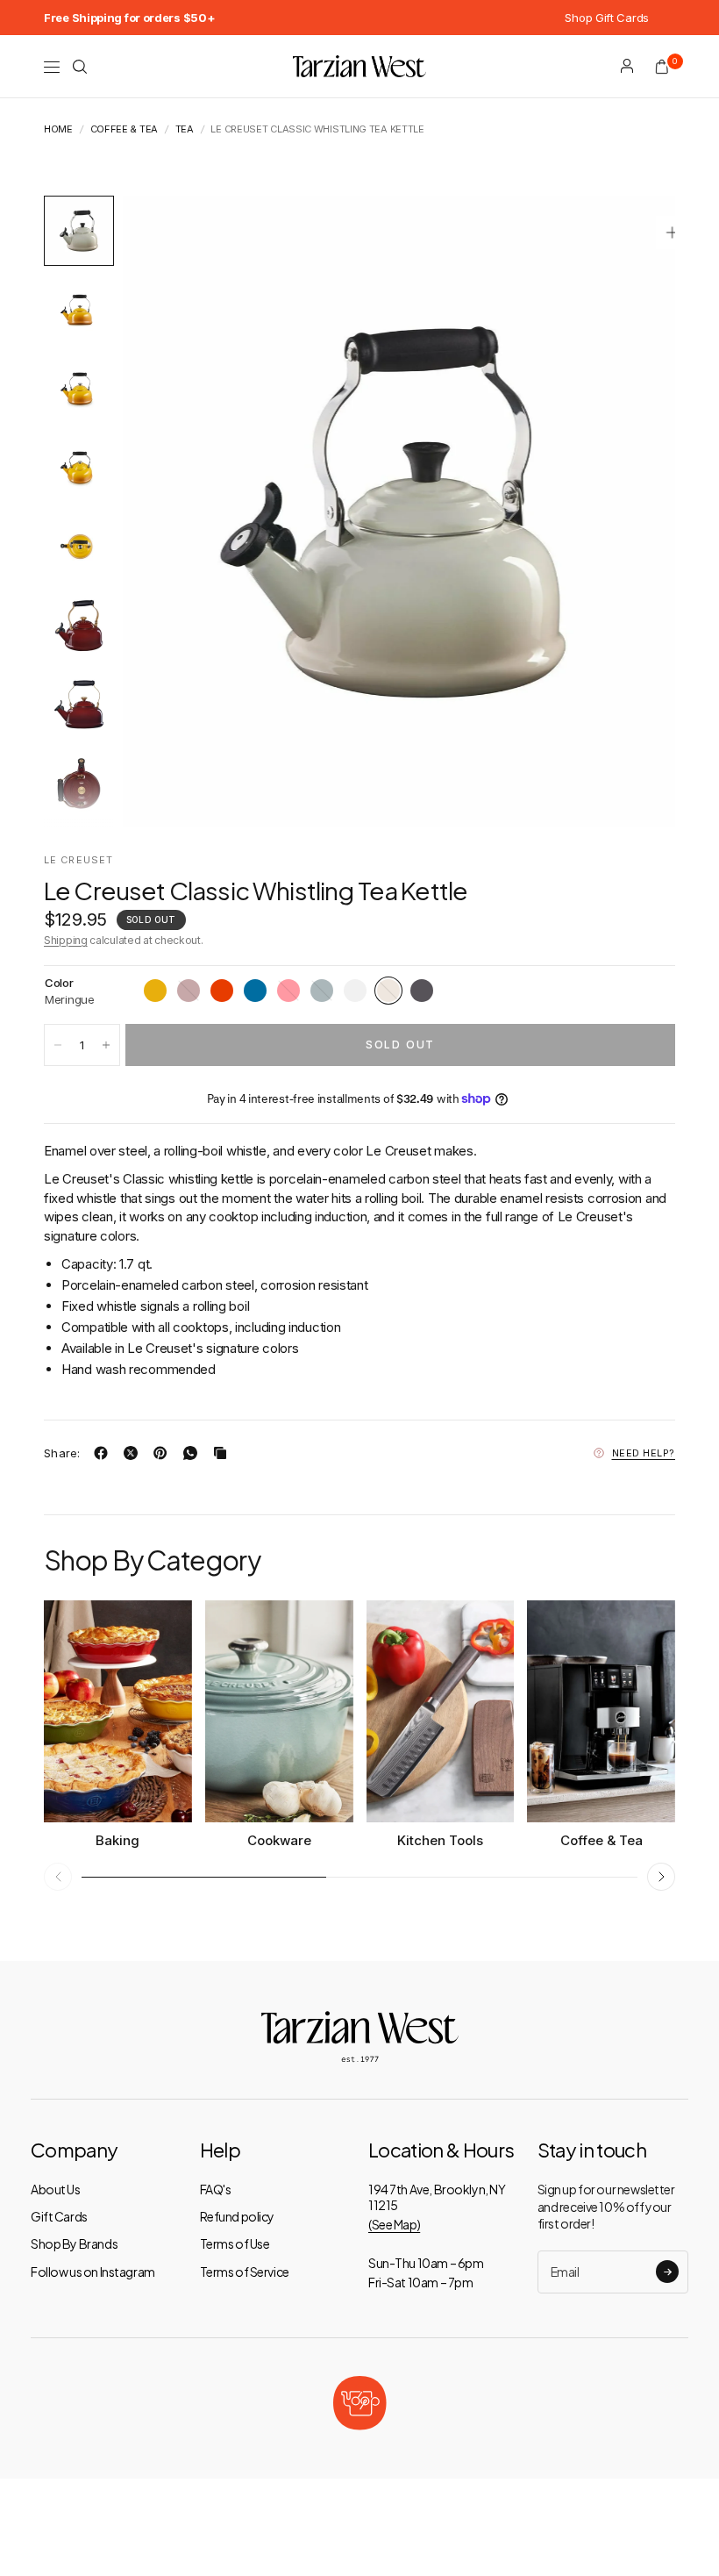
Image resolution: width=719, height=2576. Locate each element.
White (355, 991)
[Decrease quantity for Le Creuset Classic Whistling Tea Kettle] (58, 1045)
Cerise (288, 991)
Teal (322, 991)
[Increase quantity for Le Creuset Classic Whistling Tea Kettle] (106, 1045)
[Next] (630, 512)
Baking (117, 1840)
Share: (62, 1453)
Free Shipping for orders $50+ (129, 18)
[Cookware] (279, 1711)
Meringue (388, 991)
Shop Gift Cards (607, 18)
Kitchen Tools (440, 1840)
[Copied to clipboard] (224, 1453)
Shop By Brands (74, 2243)
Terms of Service (245, 2272)
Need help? (644, 1453)
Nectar (155, 991)
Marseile (255, 991)
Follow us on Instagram (93, 2272)
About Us (56, 2189)
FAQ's (216, 2189)
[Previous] (167, 512)
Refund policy (238, 2216)
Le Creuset (78, 860)
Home (58, 129)
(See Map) (394, 2224)
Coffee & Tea (124, 129)
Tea (185, 129)
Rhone (189, 991)
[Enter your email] (667, 2272)
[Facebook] (104, 1453)
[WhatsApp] (194, 1453)
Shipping (66, 940)
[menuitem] (129, 18)
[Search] (80, 67)
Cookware (279, 1840)
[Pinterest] (164, 1453)
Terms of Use (235, 2243)
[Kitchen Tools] (441, 1711)
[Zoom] (673, 233)
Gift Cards (59, 2216)
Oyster (422, 991)
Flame (222, 991)
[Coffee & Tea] (601, 1711)
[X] (134, 1453)
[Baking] (118, 1711)
